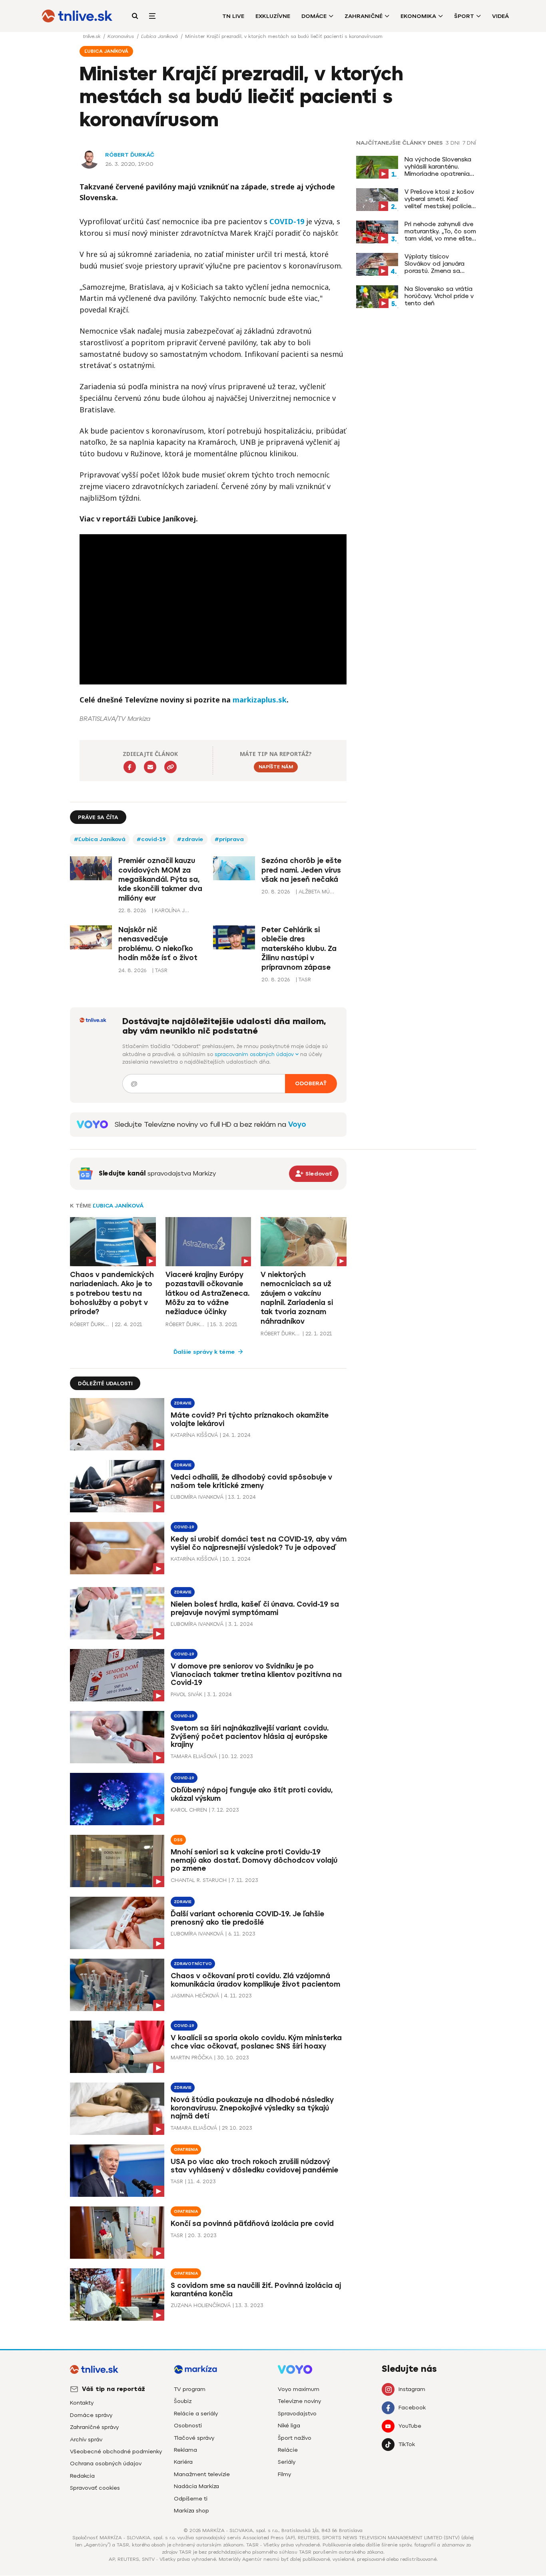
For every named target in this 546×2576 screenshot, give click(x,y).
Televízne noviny (299, 2401)
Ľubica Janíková (160, 36)
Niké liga (289, 2426)
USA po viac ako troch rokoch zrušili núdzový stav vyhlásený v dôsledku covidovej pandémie (254, 2166)
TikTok (407, 2444)
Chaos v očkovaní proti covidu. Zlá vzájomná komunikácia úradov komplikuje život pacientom (255, 1980)
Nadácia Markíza (196, 2486)
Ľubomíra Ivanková (197, 1497)
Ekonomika (418, 16)
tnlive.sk (92, 36)
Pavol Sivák (186, 1694)
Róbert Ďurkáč (130, 155)
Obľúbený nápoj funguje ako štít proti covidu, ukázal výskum (252, 1794)
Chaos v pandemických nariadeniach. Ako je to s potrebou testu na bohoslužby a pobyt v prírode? (112, 1293)
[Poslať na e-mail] (150, 767)
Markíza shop (191, 2511)
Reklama (185, 2450)
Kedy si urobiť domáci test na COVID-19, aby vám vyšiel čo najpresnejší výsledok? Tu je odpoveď (259, 1543)
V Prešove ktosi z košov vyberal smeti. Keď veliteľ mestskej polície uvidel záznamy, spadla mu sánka (439, 199)
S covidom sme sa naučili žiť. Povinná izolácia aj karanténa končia (256, 2290)
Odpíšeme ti (191, 2499)
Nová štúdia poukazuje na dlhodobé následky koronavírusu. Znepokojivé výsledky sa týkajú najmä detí (252, 2108)
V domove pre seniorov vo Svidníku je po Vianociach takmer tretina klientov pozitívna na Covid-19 (256, 1675)
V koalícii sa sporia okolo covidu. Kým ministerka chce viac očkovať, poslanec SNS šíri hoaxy (256, 2042)
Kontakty (82, 2403)
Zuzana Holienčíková (201, 2305)
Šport (464, 16)
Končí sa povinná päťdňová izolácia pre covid (252, 2224)
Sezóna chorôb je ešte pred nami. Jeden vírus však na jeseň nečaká (301, 870)
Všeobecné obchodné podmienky (116, 2452)
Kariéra (183, 2462)
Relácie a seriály (196, 2414)
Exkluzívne (273, 16)
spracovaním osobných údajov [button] (255, 1054)
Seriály (287, 2462)
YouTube (410, 2426)
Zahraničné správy (94, 2427)
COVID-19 (287, 221)
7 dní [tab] (469, 143)
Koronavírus (122, 36)
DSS (178, 1840)
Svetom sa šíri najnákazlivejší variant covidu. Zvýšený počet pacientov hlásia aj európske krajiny (250, 1737)
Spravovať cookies (95, 2488)
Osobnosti (188, 2426)
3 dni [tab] (453, 143)
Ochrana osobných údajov (106, 2464)
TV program (190, 2389)
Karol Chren (189, 1810)
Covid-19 (184, 1527)
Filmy (284, 2474)
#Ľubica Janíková (100, 839)
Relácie (288, 2450)
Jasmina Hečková (195, 1996)
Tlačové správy (194, 2438)
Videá (500, 16)
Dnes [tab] (435, 143)
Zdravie (183, 1403)
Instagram (412, 2389)
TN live (233, 16)
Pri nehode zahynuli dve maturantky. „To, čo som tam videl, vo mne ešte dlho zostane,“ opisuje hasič (440, 231)
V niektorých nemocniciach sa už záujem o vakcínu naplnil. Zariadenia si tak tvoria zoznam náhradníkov (297, 1298)
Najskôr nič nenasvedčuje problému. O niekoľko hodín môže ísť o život (158, 944)
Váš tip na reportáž (114, 2389)
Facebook (412, 2408)
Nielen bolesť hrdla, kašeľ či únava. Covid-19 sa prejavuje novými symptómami (255, 1608)
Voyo (297, 1124)
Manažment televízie (202, 2474)
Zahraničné (364, 16)
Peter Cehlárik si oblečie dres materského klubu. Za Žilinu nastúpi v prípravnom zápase (299, 949)
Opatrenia (186, 2149)
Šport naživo (295, 2438)
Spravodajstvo (297, 2414)
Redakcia (82, 2476)
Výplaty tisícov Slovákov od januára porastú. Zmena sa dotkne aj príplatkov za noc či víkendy (439, 264)
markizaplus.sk (260, 700)
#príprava (229, 839)
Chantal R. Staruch (199, 1880)
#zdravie (190, 839)
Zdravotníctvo (193, 1964)
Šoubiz (183, 2401)
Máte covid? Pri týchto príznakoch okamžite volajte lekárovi (250, 1419)
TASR (177, 2181)
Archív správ (86, 2440)
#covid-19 (151, 839)
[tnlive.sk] (77, 16)
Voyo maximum (299, 2389)
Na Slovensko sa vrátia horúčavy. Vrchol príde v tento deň (439, 296)
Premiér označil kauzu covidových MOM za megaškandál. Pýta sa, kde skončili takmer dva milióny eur (160, 879)
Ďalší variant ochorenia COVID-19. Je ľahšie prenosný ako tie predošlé (247, 1918)
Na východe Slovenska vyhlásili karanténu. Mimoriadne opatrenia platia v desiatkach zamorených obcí (438, 167)
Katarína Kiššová (194, 1435)
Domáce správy (91, 2415)
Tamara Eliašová (194, 1756)
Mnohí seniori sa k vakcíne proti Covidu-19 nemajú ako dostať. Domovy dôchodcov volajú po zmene (254, 1860)
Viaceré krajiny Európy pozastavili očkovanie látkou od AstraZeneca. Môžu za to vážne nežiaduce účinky (207, 1293)
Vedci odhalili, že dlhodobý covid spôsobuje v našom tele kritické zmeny (251, 1481)
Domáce (314, 16)
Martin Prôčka (191, 2058)
